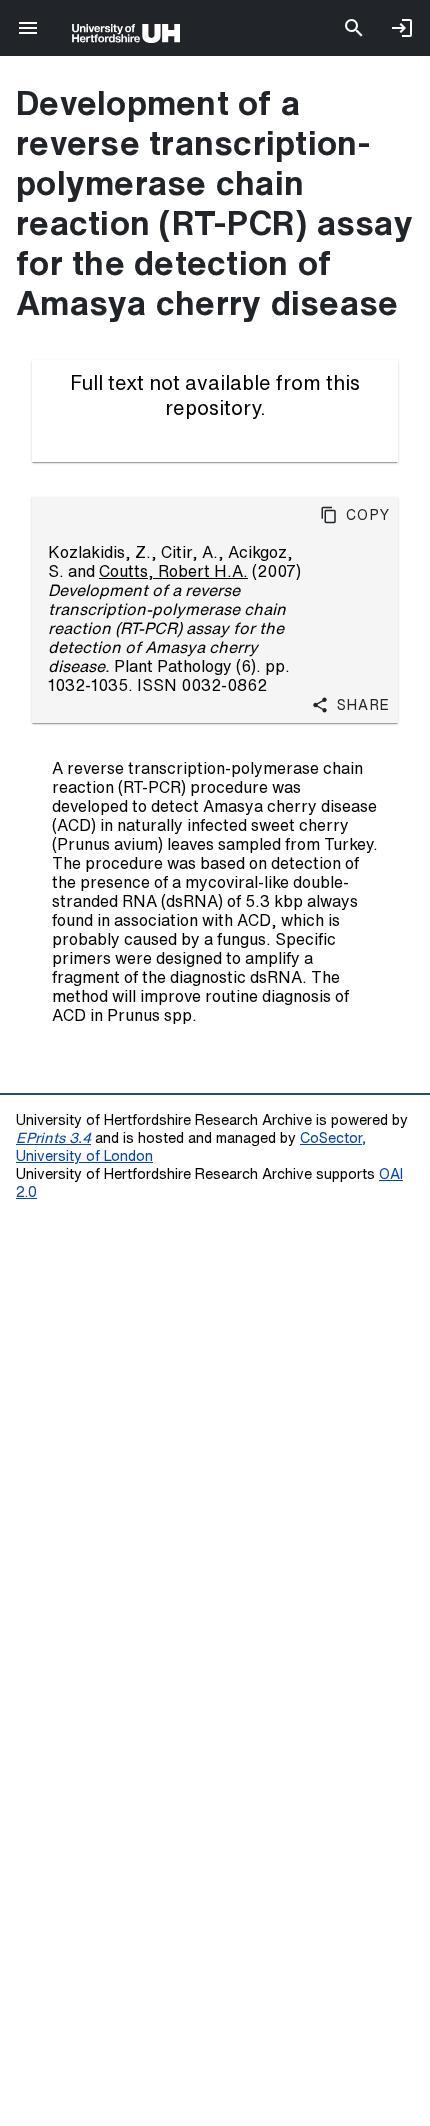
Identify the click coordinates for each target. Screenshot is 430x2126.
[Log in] (402, 28)
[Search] (354, 28)
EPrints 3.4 (53, 1137)
